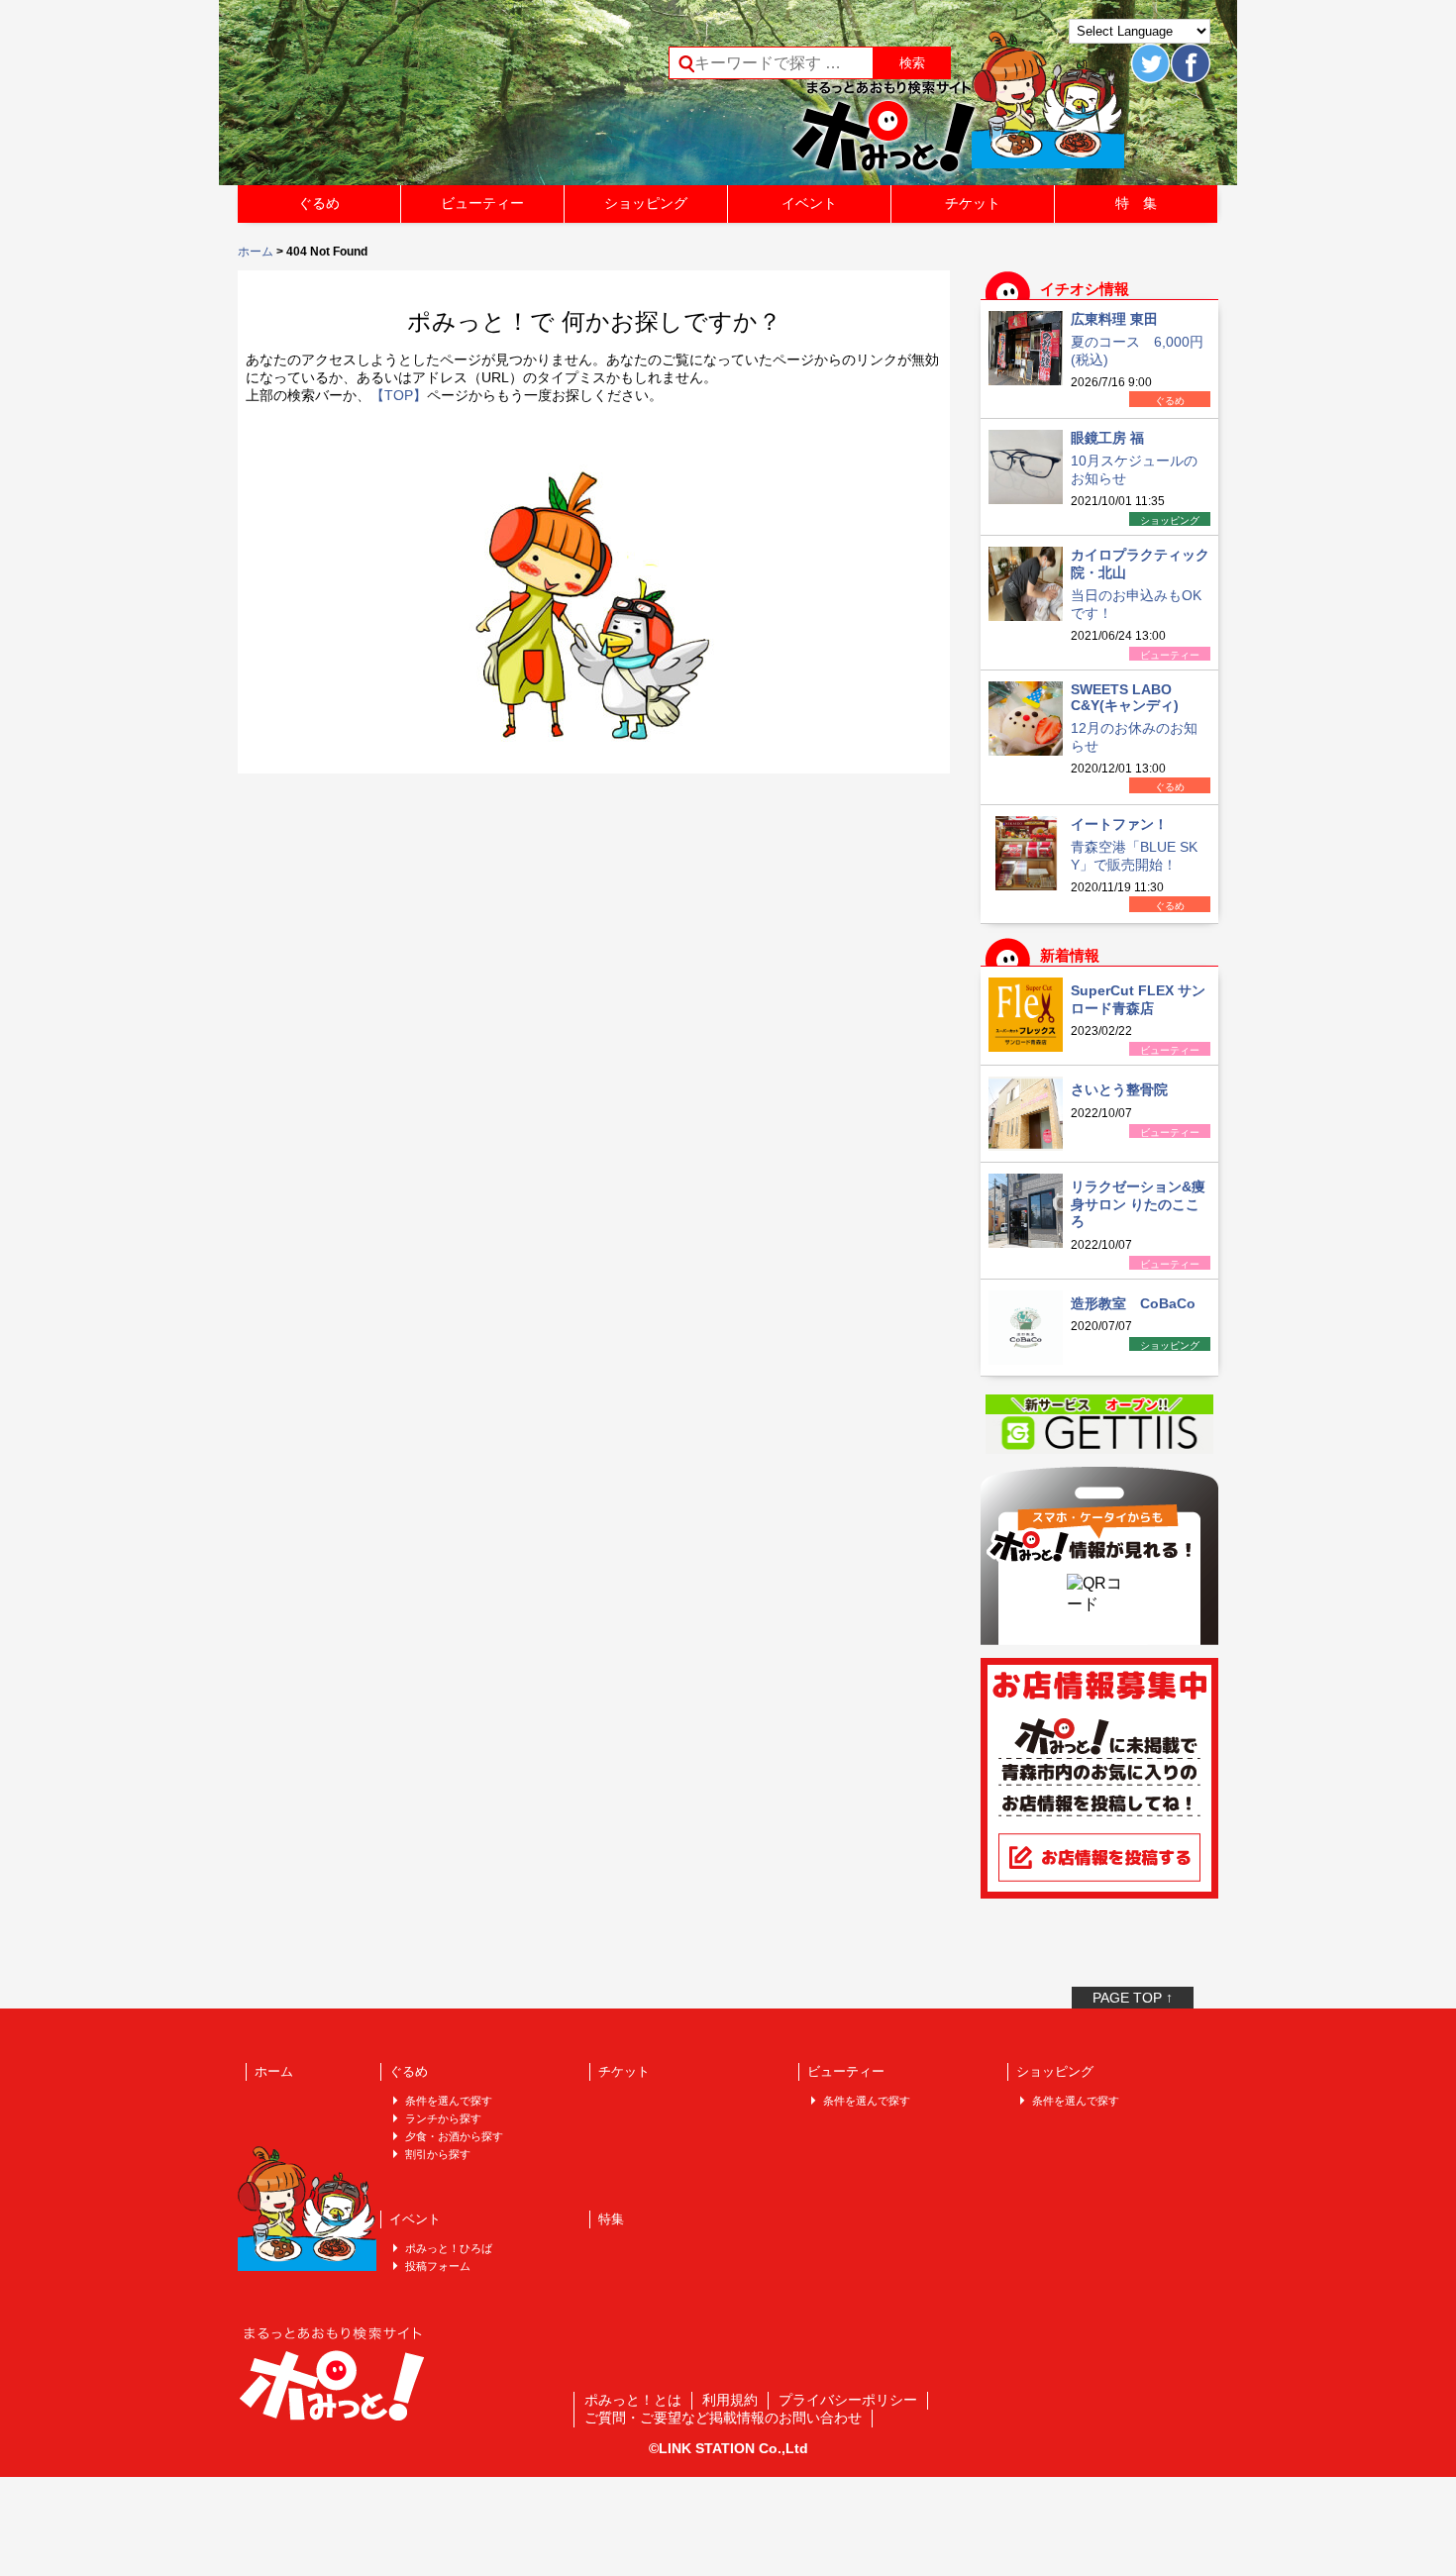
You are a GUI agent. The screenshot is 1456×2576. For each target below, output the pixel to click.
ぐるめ (319, 203)
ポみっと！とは (633, 2400)
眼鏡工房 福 (1107, 438)
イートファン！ (1119, 824)
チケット (973, 203)
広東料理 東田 (1114, 319)
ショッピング (646, 203)
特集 (611, 2219)
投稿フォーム (438, 2266)
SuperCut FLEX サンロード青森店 (1138, 999)
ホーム (256, 252)
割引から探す (438, 2154)
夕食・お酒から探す (454, 2136)
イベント (809, 203)
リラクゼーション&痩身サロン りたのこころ (1138, 1204)
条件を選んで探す (449, 2101)
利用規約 (730, 2400)
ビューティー (482, 203)
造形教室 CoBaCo (1133, 1303)
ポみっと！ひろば (449, 2248)
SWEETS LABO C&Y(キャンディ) (1125, 697)
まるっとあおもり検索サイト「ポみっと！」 (385, 99)
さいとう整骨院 (1119, 1089)
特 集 (1136, 203)
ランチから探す (443, 2118)
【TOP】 (399, 395)
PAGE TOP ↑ (1133, 1998)
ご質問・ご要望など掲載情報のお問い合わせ (723, 2418)
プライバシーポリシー (848, 2400)
